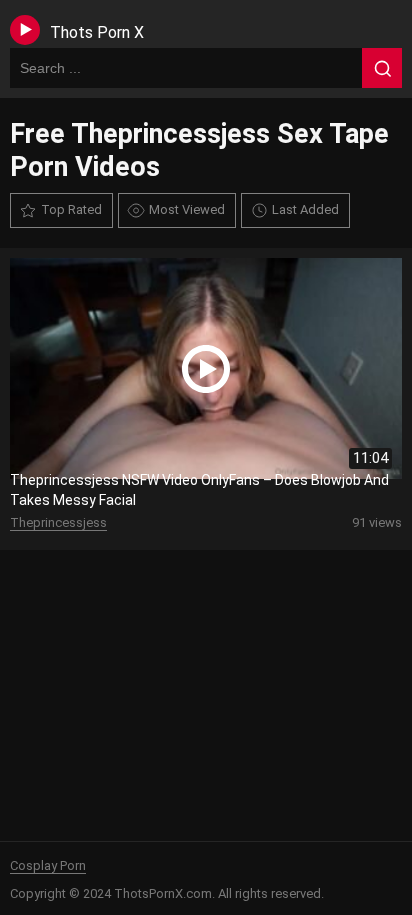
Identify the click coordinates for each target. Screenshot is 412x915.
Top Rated (71, 209)
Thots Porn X (97, 32)
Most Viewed (187, 209)
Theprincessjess (58, 522)
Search (382, 68)
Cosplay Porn (48, 865)
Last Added (305, 209)
